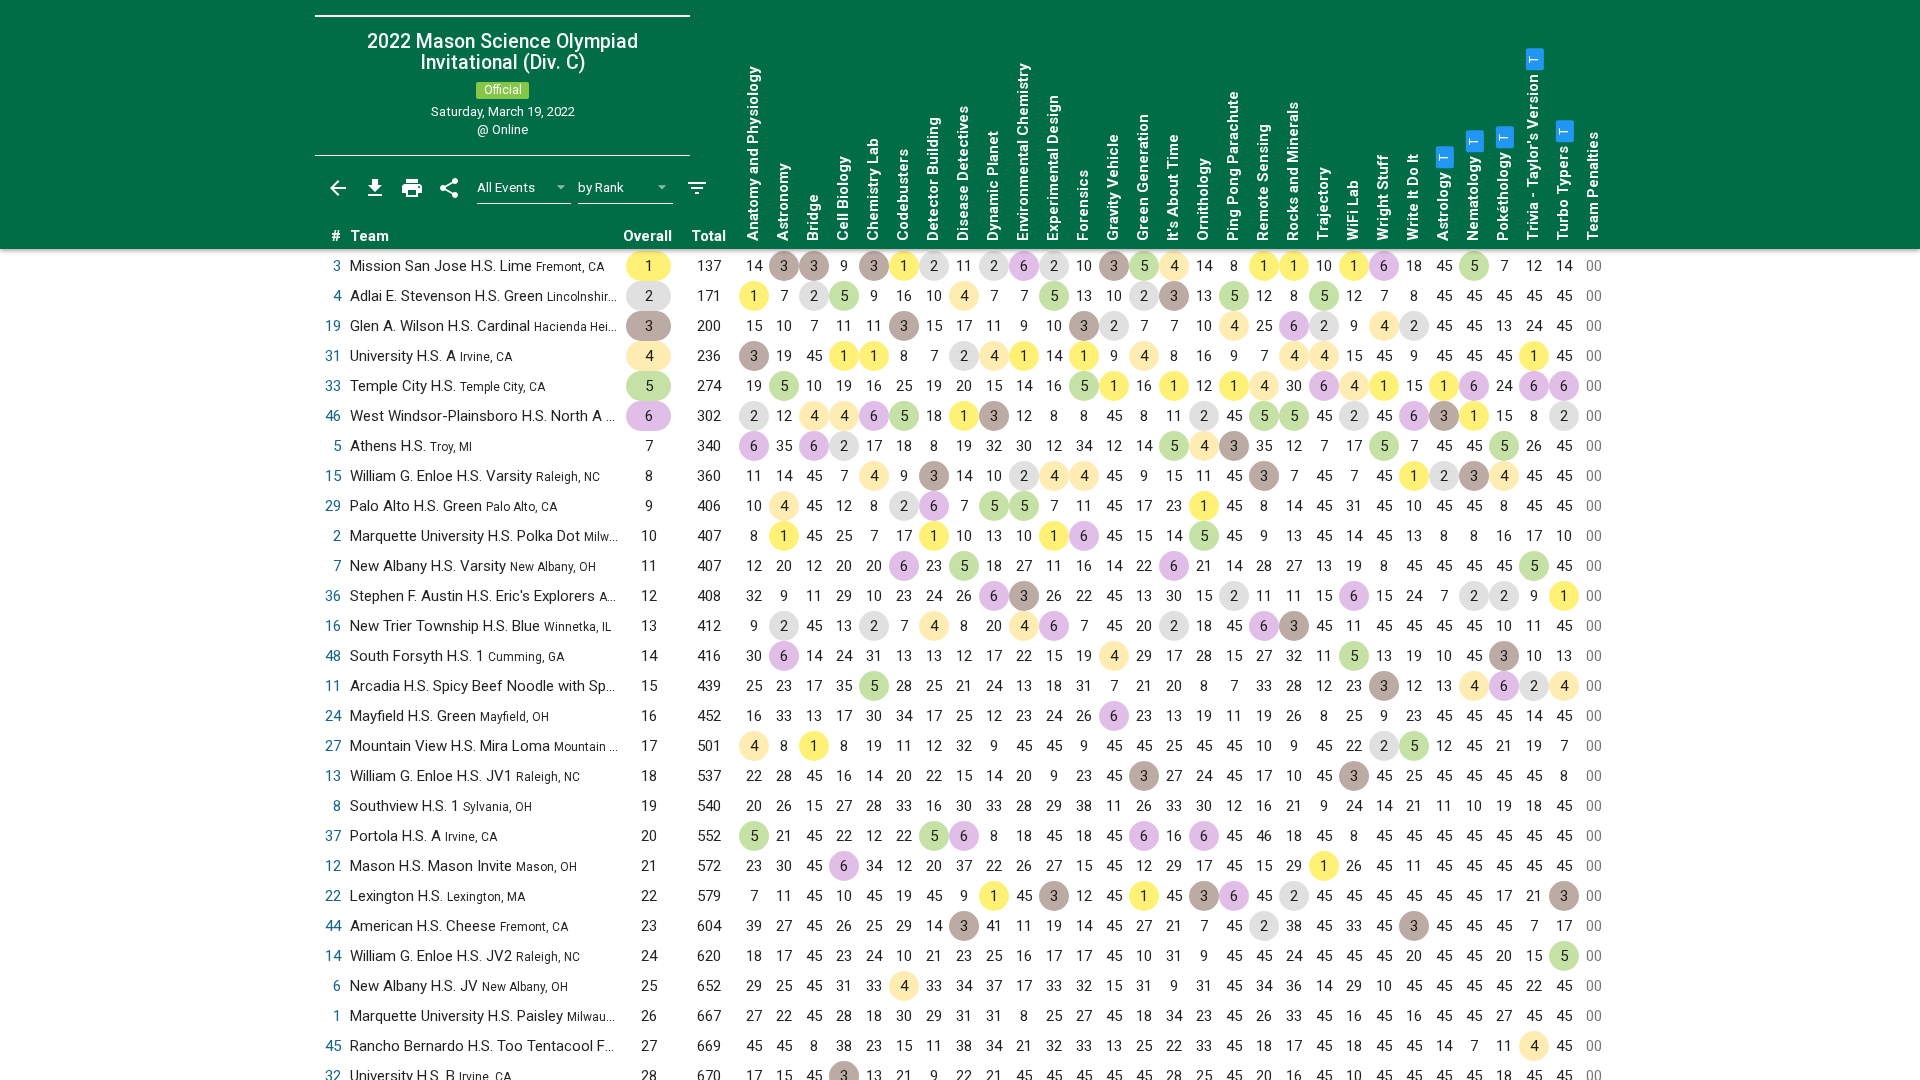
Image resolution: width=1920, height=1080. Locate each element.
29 (333, 506)
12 (333, 866)
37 (333, 836)
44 (333, 926)
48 (333, 656)
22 (333, 896)
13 (333, 776)
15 (333, 476)
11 (333, 686)
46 (333, 416)
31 (333, 356)
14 (333, 956)
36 (333, 596)
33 (333, 386)
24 (333, 716)
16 (333, 626)
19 (333, 326)
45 (333, 1046)
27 (333, 746)
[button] (1443, 157)
